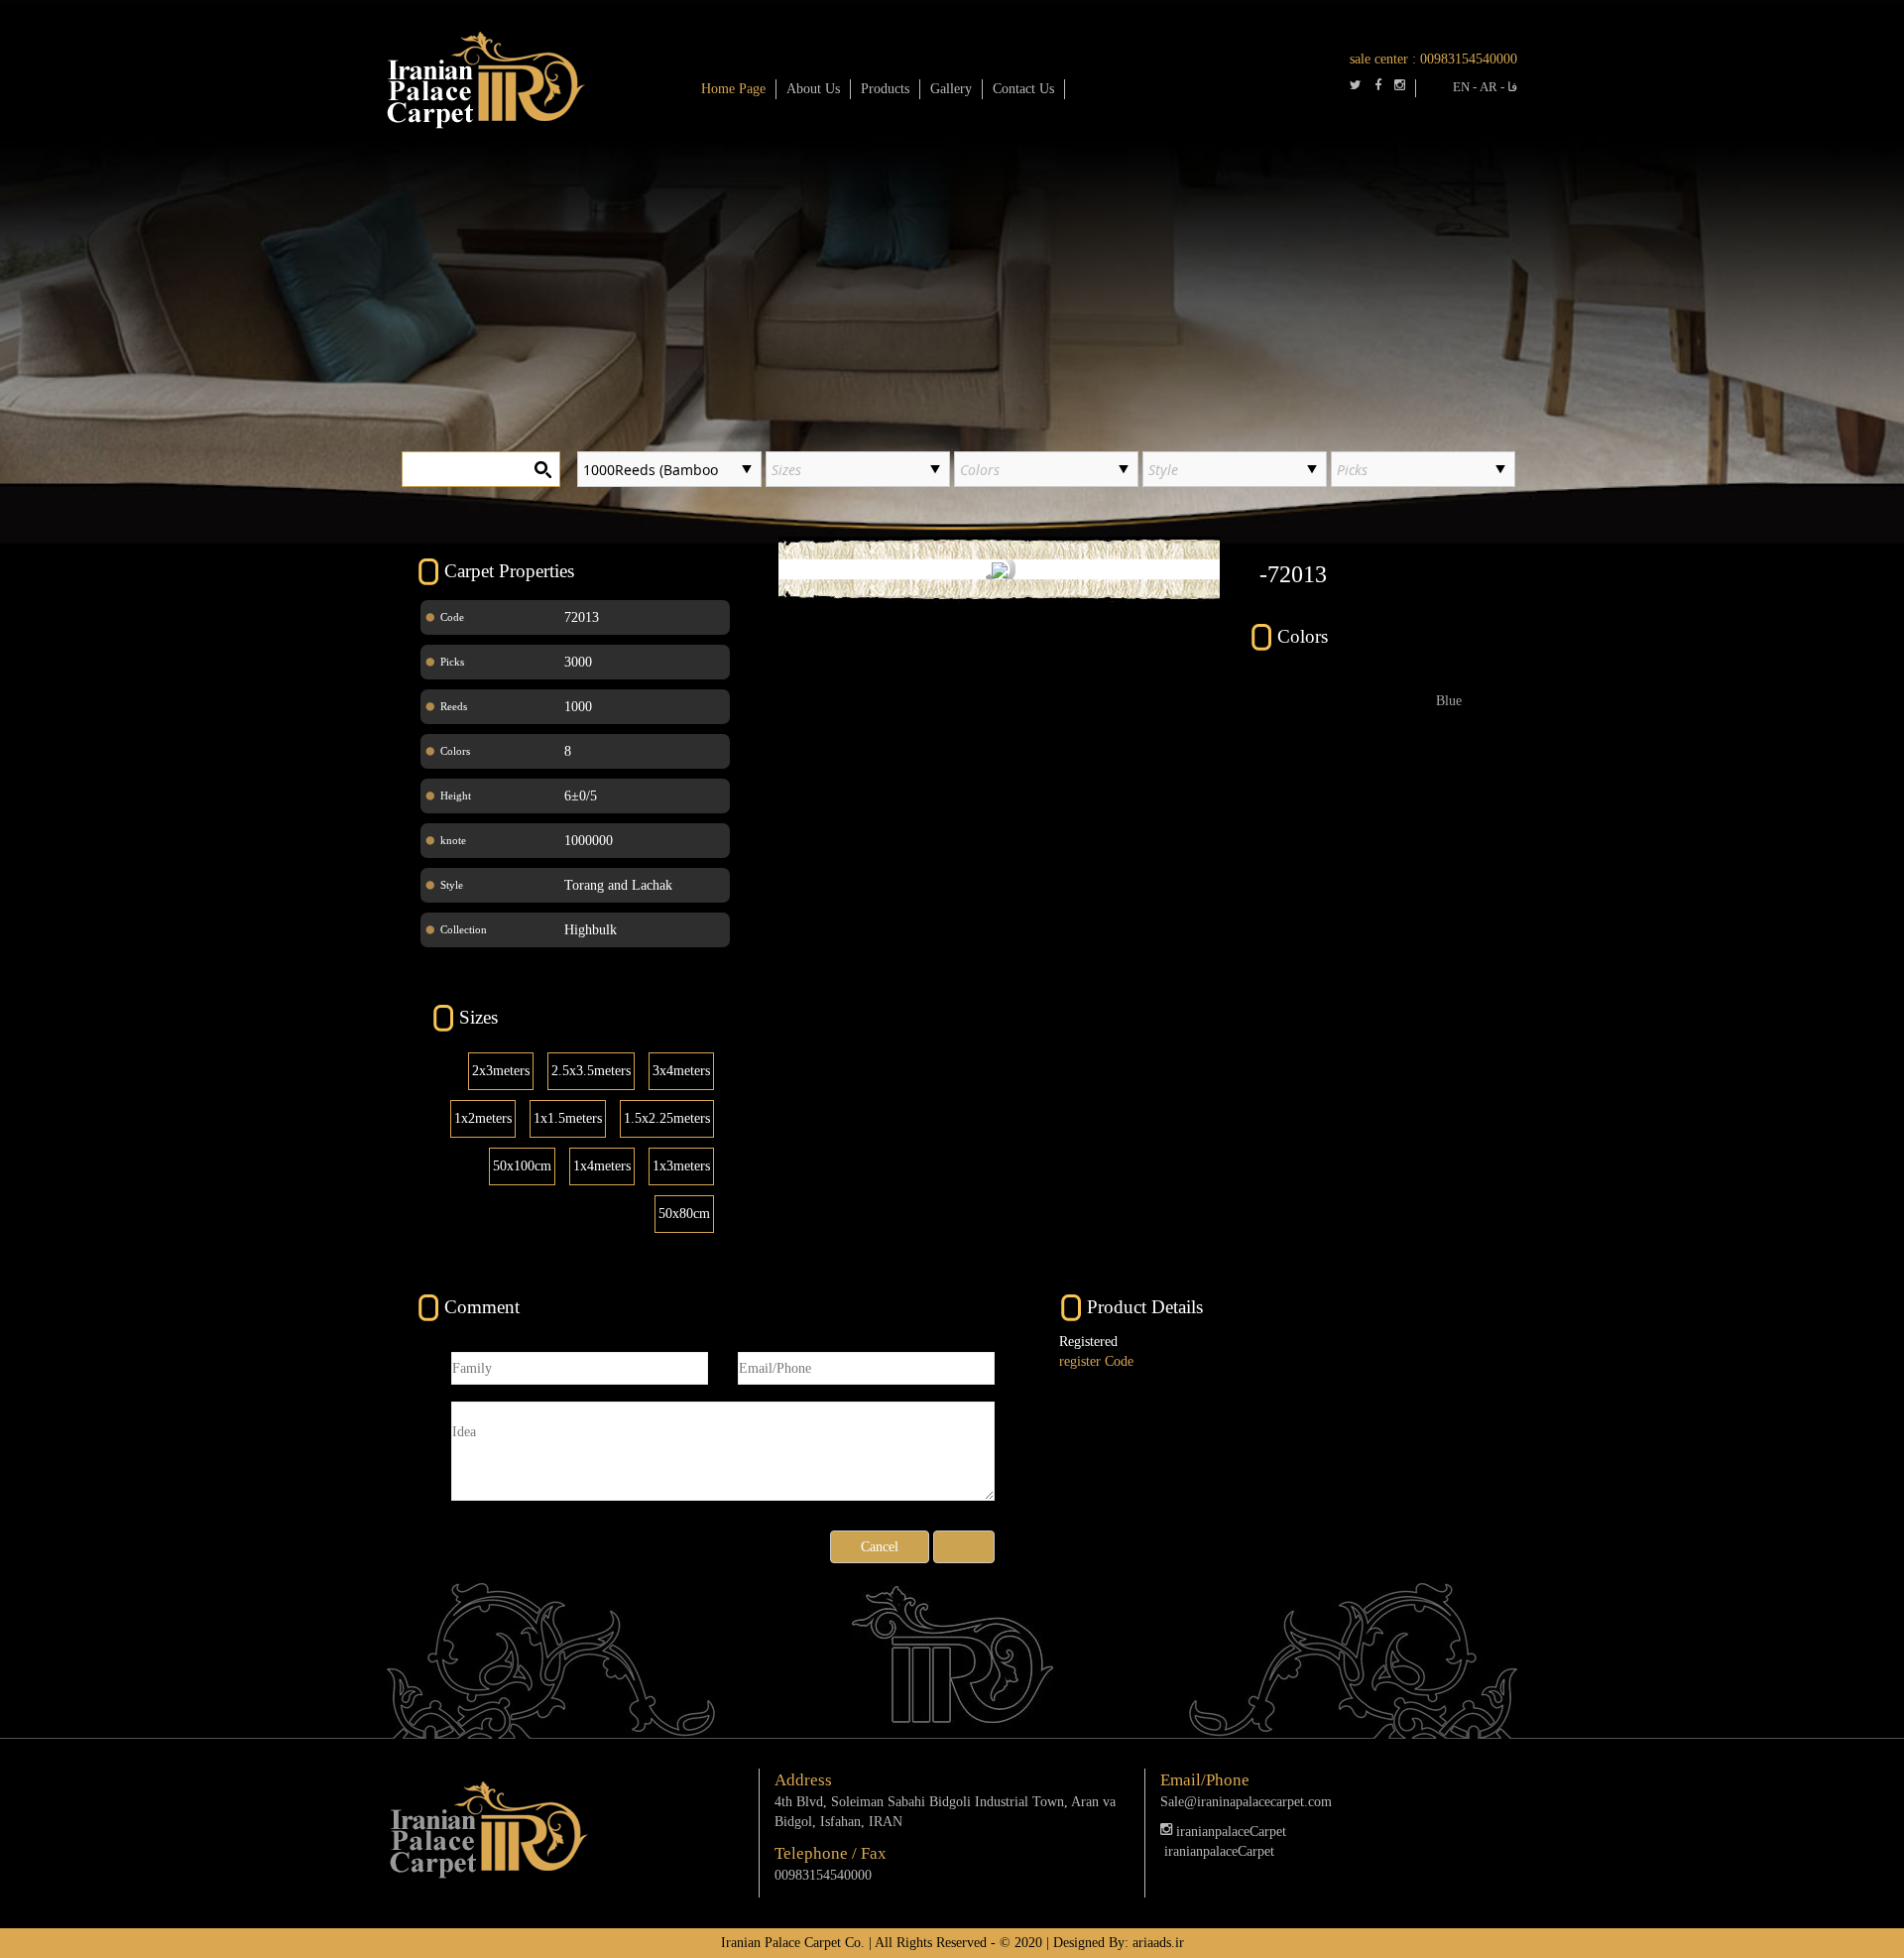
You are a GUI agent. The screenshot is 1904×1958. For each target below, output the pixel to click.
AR (1488, 87)
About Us (813, 89)
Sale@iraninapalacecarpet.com (1246, 1802)
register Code (1096, 1361)
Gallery (951, 89)
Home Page (733, 89)
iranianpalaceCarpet (1229, 1832)
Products (885, 89)
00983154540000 (1469, 59)
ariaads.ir (1158, 1943)
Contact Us (1023, 89)
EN (1461, 87)
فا (1512, 87)
